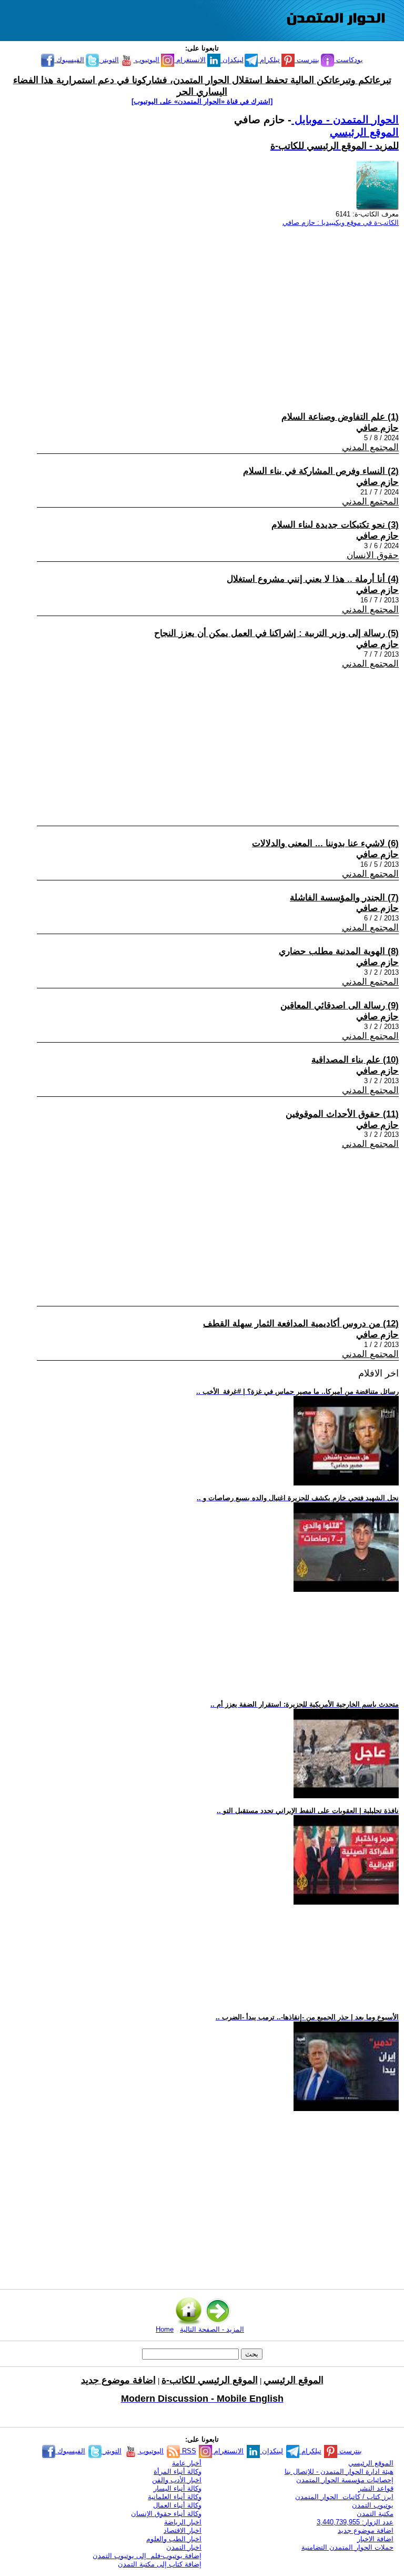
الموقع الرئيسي (364, 132)
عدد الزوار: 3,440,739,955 (355, 2522)
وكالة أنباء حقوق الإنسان (166, 2514)
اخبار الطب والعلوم (174, 2539)
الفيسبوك (69, 60)
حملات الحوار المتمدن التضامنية (347, 2547)
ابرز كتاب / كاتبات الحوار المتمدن (344, 2497)
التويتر (109, 60)
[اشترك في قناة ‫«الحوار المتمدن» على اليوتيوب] (202, 101)
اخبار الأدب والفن (177, 2480)
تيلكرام (269, 60)
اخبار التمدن (184, 2547)
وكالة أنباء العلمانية (175, 2497)
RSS (188, 2451)
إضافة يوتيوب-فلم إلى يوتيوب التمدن (147, 2556)
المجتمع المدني (370, 447)
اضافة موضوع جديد (366, 2530)
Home (165, 2329)
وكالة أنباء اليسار (178, 2488)
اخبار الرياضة (183, 2522)
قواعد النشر (376, 2488)
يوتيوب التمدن (373, 2505)
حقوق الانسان (373, 555)
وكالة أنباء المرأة (178, 2471)
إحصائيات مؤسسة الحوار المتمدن (345, 2480)
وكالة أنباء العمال (177, 2505)
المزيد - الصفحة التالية (212, 2329)
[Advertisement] (207, 309)
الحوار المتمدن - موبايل (345, 120)
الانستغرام (190, 60)
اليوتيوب (146, 60)
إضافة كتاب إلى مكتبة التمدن (160, 2564)
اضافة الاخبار (375, 2539)
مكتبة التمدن (375, 2514)
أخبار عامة (187, 2463)
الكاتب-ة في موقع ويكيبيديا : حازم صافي (341, 222)
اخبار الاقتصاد (183, 2530)
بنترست (307, 60)
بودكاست (349, 60)
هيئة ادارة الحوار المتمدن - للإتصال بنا (339, 2471)
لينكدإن (232, 60)
